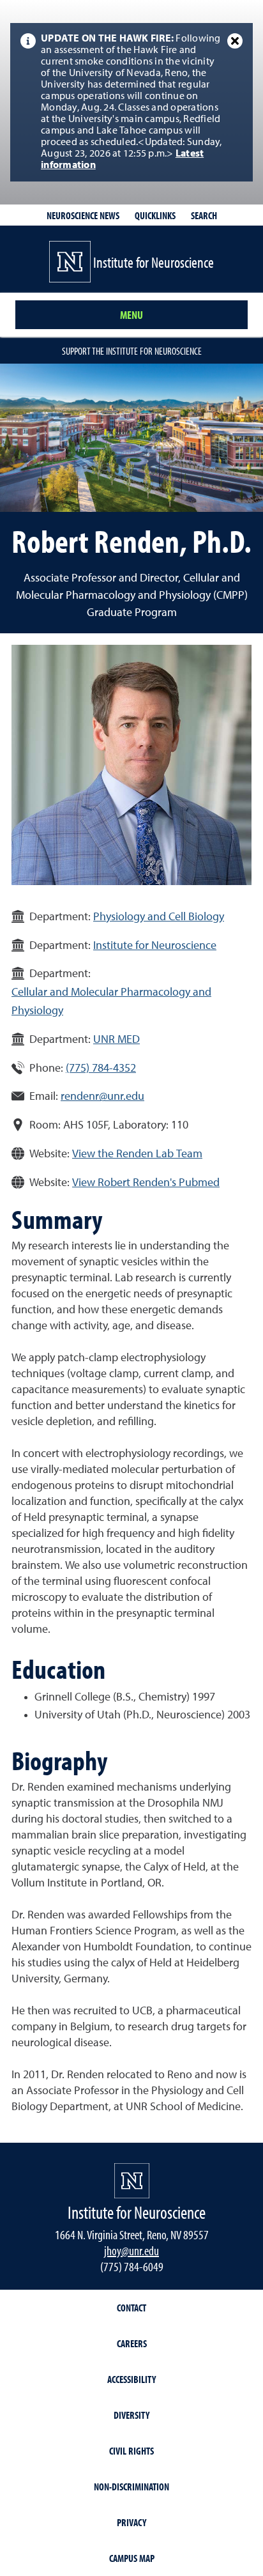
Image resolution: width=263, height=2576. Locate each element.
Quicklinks (155, 215)
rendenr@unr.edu (102, 1097)
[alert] (131, 102)
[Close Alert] (235, 41)
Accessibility (131, 2379)
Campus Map (132, 2558)
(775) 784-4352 (101, 1068)
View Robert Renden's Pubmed (146, 1183)
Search (204, 215)
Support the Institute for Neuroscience (132, 351)
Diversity (131, 2415)
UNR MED (116, 1040)
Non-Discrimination (131, 2487)
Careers (132, 2343)
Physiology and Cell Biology (159, 917)
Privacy (131, 2522)
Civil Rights (131, 2451)
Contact (131, 2308)
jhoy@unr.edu (131, 2250)
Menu (131, 315)
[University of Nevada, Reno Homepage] (132, 2181)
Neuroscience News (83, 215)
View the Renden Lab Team (137, 1154)
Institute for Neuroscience (155, 946)
